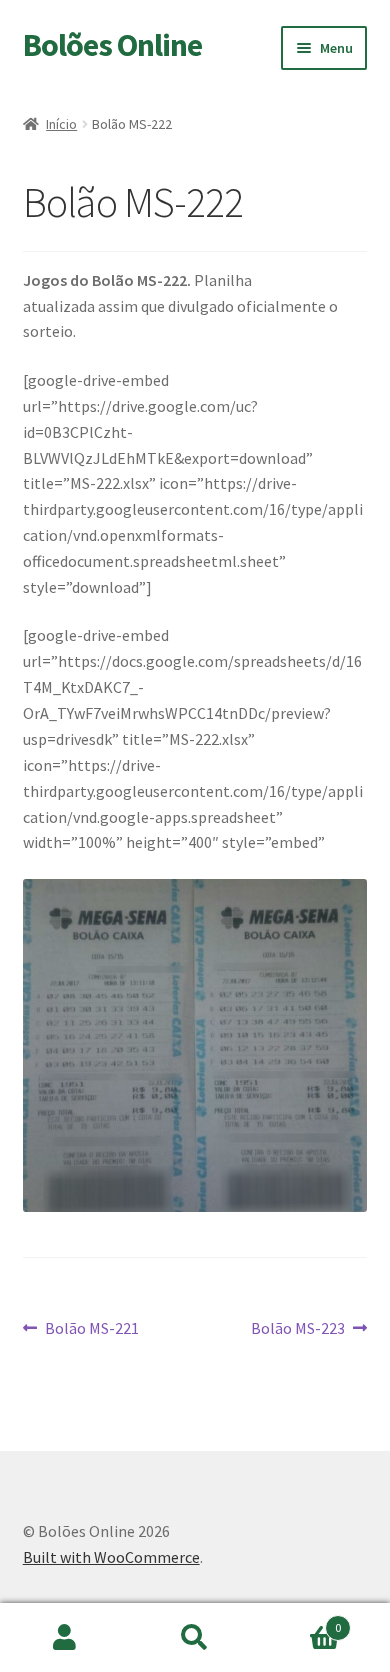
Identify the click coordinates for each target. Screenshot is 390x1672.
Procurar (195, 1638)
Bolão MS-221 (91, 1329)
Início (61, 124)
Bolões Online (112, 45)
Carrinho (300, 1620)
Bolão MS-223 (298, 1329)
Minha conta (65, 1638)
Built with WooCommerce (111, 1557)
